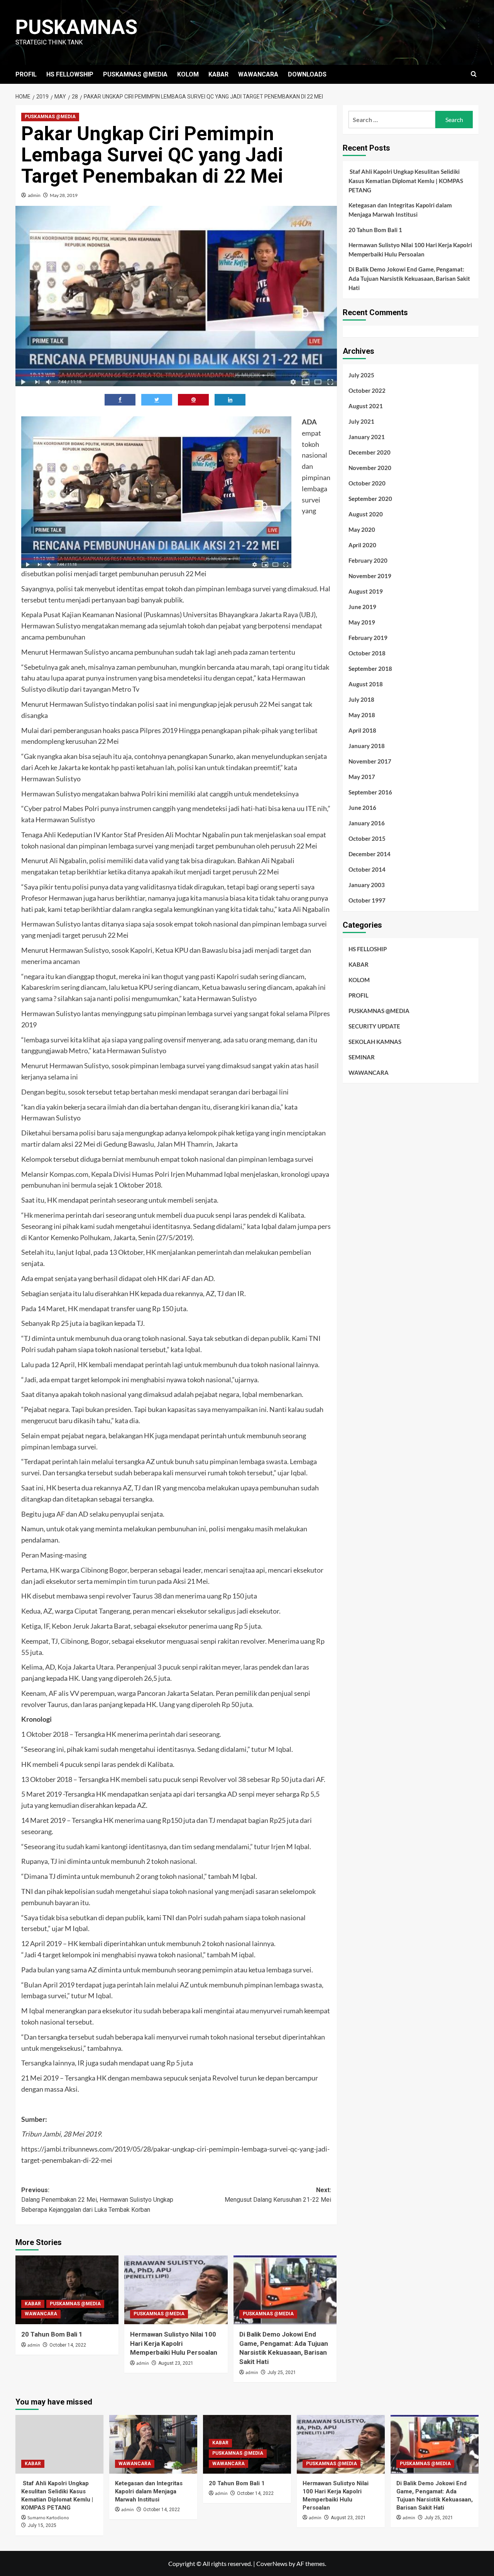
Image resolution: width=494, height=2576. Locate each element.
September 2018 (370, 669)
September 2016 (370, 792)
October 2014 (367, 869)
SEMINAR (362, 1057)
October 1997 (367, 900)
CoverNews (272, 2563)
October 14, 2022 (68, 2345)
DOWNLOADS (307, 74)
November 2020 (370, 468)
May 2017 (362, 777)
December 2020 (370, 452)
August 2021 (366, 406)
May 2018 (362, 715)
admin (34, 195)
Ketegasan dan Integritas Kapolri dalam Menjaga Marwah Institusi (400, 210)
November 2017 (370, 761)
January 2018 (367, 746)
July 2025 (361, 375)
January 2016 (367, 823)
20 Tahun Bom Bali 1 (52, 2334)
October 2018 (367, 653)
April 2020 (362, 545)
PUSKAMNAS (76, 27)
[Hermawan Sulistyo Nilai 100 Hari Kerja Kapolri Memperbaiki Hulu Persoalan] (176, 2290)
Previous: (97, 2200)
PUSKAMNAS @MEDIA (135, 74)
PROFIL (26, 74)
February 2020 (368, 560)
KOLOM (188, 74)
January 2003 (367, 885)
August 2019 (366, 591)
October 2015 (367, 838)
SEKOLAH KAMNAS (375, 1041)
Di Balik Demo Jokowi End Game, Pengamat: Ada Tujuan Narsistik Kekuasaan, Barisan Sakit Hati (409, 278)
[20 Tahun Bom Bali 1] (67, 2290)
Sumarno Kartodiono (48, 2518)
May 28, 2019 (64, 195)
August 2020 (366, 514)
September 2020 (370, 499)
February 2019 (368, 638)
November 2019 (370, 576)
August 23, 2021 (176, 2363)
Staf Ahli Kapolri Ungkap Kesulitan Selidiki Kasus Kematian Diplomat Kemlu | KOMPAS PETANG (406, 181)
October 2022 (367, 390)
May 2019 (362, 622)
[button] (474, 74)
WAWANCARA (258, 74)
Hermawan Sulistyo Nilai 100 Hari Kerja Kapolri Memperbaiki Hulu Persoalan (174, 2344)
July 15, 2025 (42, 2525)
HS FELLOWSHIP (70, 74)
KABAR (218, 74)
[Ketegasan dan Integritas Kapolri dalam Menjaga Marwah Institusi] (153, 2444)
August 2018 (366, 684)
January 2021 (367, 437)
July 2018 (361, 699)
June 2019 (362, 607)
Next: (278, 2195)
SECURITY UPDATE (374, 1026)
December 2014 (370, 854)
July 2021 (361, 421)
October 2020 (367, 483)
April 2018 (362, 730)
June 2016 (362, 808)
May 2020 (362, 529)
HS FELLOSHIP (368, 949)
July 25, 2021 (282, 2372)
